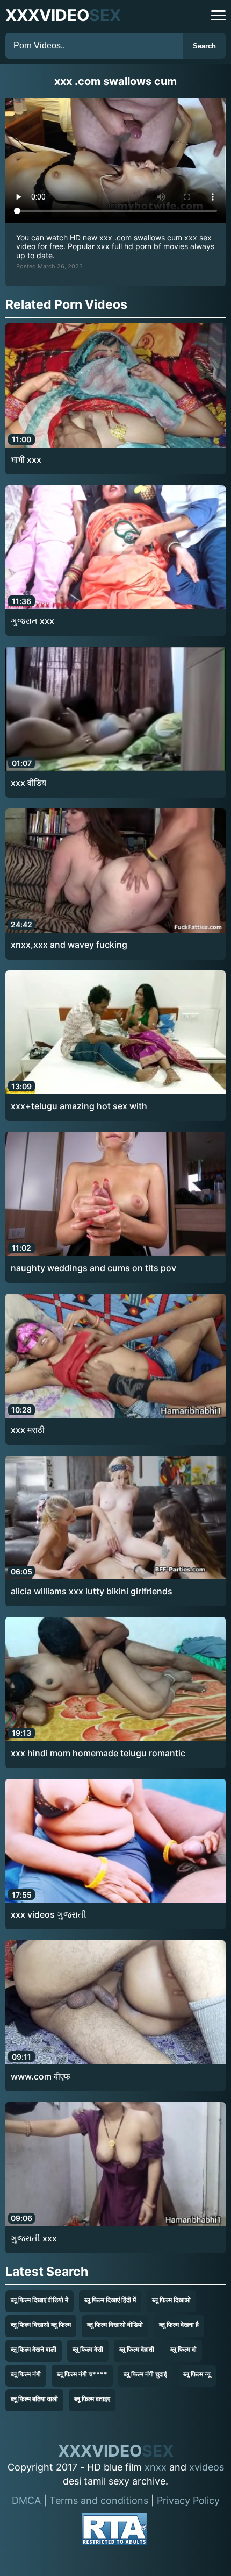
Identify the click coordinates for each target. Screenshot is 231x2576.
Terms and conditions (99, 2500)
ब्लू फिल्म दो (183, 2349)
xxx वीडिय (28, 783)
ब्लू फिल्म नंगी (26, 2374)
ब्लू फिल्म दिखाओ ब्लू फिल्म (41, 2325)
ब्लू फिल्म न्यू (197, 2374)
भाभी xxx (26, 459)
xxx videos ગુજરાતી (49, 1914)
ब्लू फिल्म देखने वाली (34, 2349)
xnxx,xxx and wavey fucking (69, 945)
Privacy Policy (188, 2500)
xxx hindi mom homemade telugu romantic (98, 1753)
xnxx (156, 2467)
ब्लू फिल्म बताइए (92, 2399)
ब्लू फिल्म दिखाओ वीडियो (115, 2325)
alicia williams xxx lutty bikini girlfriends (92, 1591)
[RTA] (114, 2531)
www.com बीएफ (41, 2076)
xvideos (207, 2467)
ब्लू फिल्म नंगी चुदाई (145, 2374)
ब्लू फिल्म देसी (88, 2349)
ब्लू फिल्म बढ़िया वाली (34, 2399)
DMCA (26, 2500)
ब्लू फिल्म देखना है (179, 2325)
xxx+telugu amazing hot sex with (79, 1106)
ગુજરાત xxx (33, 621)
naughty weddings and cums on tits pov (93, 1268)
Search (204, 46)
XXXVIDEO (63, 15)
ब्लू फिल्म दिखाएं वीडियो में (39, 2300)
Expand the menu (218, 15)
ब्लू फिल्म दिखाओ (171, 2300)
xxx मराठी (28, 1430)
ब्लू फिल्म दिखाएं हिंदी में (110, 2300)
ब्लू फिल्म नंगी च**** (82, 2374)
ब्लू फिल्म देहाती (137, 2349)
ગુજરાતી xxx (34, 2238)
